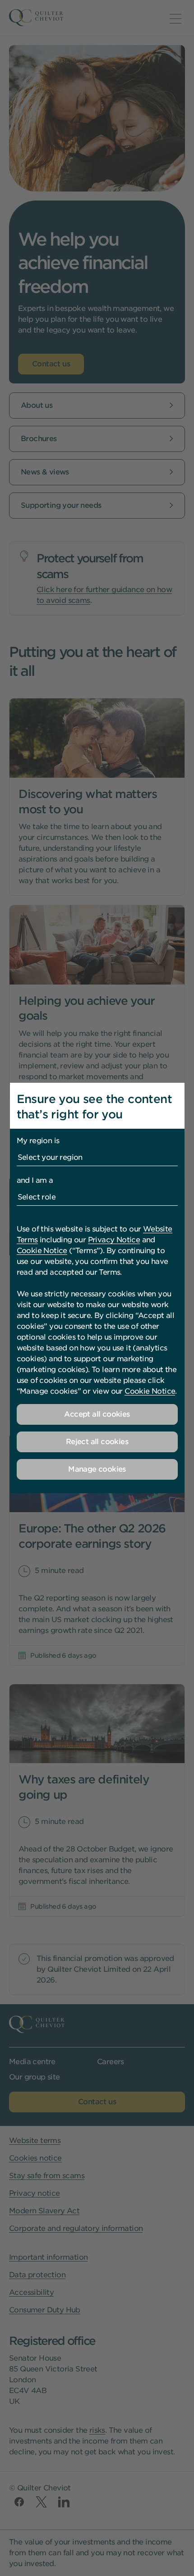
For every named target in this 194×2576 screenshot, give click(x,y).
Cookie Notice (42, 1251)
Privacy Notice (114, 1240)
